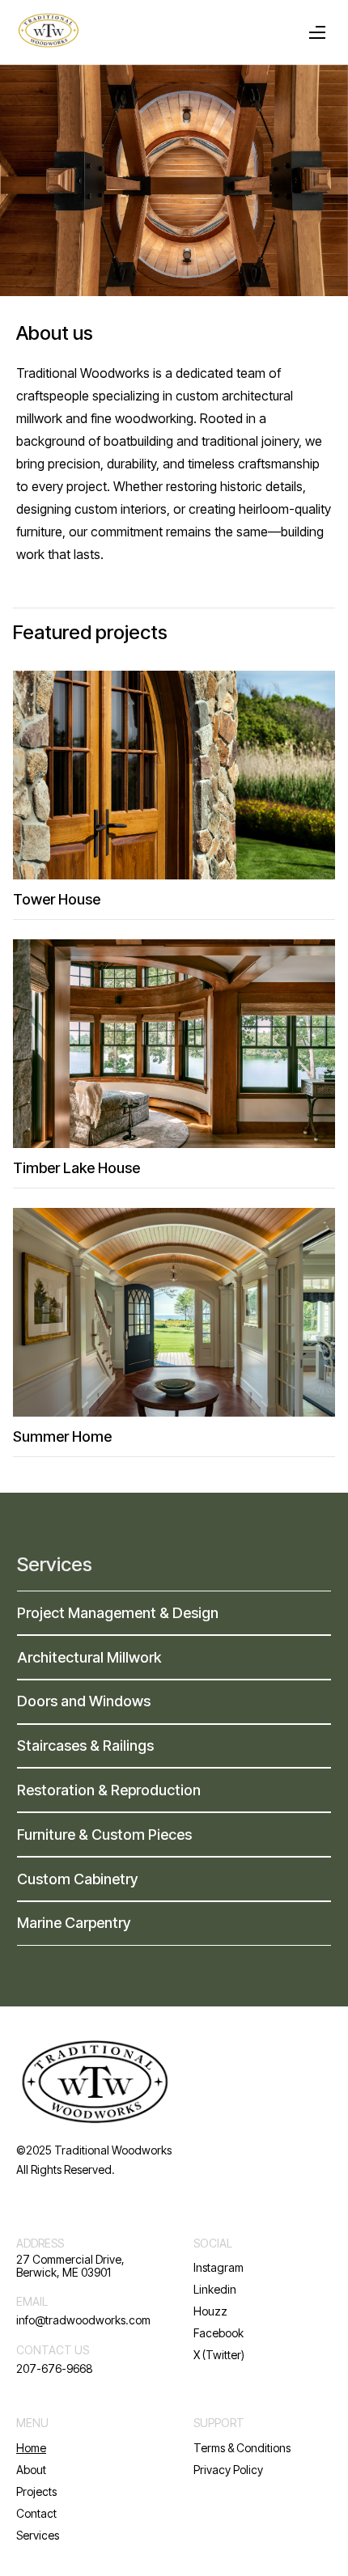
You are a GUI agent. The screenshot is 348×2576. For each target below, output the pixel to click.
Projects (36, 2491)
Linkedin (215, 2289)
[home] (49, 32)
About (31, 2470)
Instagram (219, 2267)
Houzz (210, 2311)
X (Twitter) (219, 2355)
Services (55, 1565)
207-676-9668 (55, 2368)
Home (31, 2448)
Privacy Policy (228, 2470)
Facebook (219, 2333)
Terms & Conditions (242, 2448)
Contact (36, 2513)
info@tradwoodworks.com (83, 2320)
